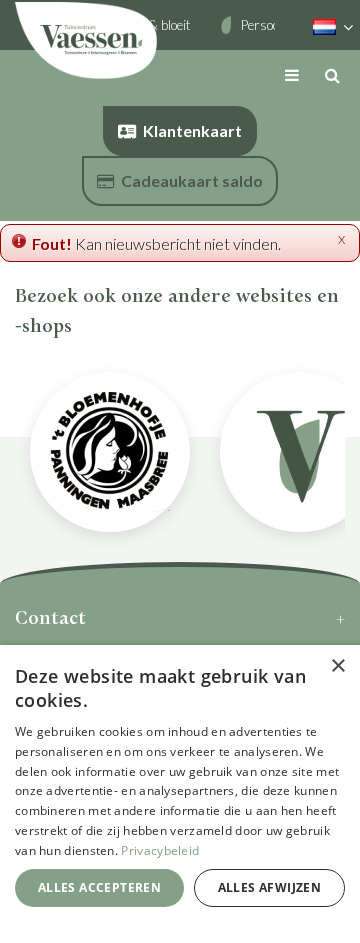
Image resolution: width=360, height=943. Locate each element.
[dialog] (180, 794)
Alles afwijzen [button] (270, 887)
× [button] (337, 666)
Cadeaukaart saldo (192, 180)
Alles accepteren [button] (99, 887)
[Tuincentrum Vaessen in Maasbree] (86, 40)
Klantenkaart (192, 130)
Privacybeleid (160, 850)
